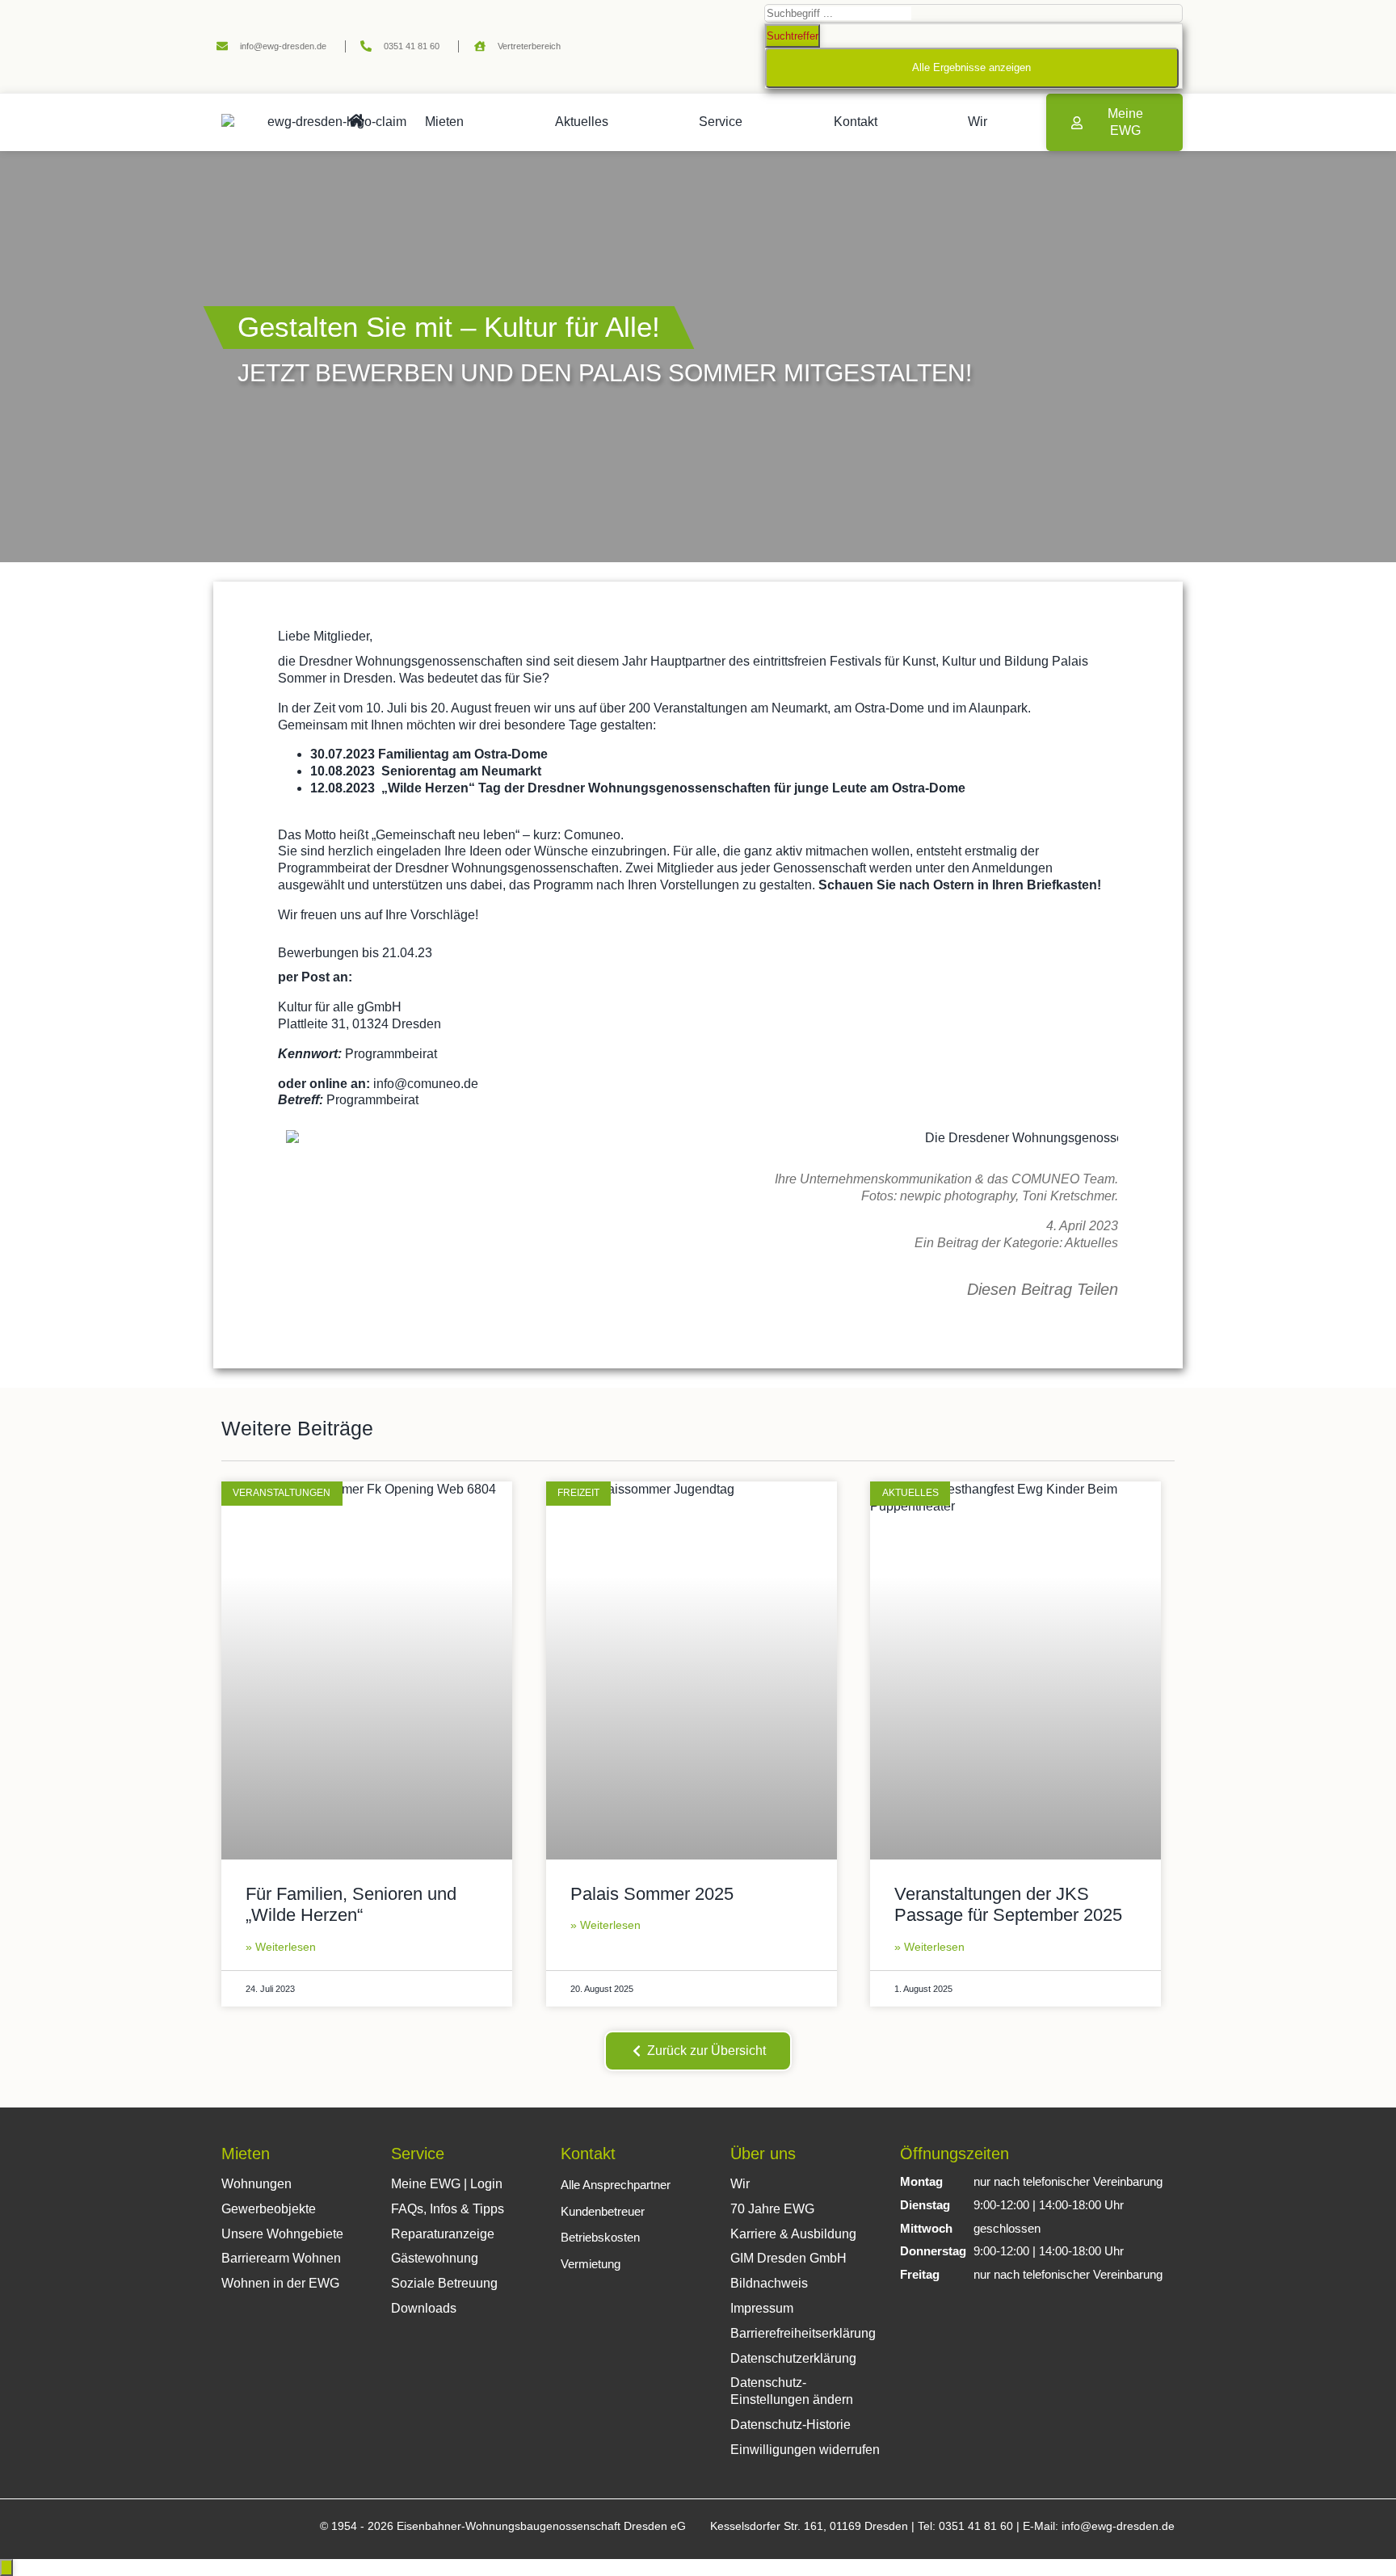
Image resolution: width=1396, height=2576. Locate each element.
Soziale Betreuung (444, 2283)
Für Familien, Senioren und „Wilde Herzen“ (351, 1904)
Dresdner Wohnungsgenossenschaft (404, 661)
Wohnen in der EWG (280, 2283)
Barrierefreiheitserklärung (803, 2333)
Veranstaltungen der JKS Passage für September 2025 (1008, 1904)
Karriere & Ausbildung (793, 2234)
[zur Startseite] (356, 120)
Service (721, 122)
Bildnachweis (769, 2283)
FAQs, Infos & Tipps (448, 2209)
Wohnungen (256, 2184)
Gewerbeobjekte (269, 2209)
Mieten (444, 122)
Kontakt (856, 122)
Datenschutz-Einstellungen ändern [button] (792, 2391)
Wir (978, 122)
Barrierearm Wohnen (281, 2258)
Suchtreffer (793, 36)
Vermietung (591, 2264)
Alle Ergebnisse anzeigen (971, 67)
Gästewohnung (435, 2258)
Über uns (763, 2154)
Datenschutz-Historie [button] (791, 2425)
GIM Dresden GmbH (788, 2258)
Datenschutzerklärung (793, 2358)
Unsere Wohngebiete (282, 2234)
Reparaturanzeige (443, 2234)
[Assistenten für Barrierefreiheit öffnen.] (6, 2568)
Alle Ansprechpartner (616, 2185)
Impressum (762, 2308)
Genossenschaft (820, 868)
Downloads (424, 2308)
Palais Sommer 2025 (652, 1894)
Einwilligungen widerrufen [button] (805, 2450)
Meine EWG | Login (447, 2184)
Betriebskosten (600, 2237)
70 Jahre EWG (772, 2209)
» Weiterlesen (281, 1947)
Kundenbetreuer (603, 2211)
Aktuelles (582, 122)
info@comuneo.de (426, 1084)
